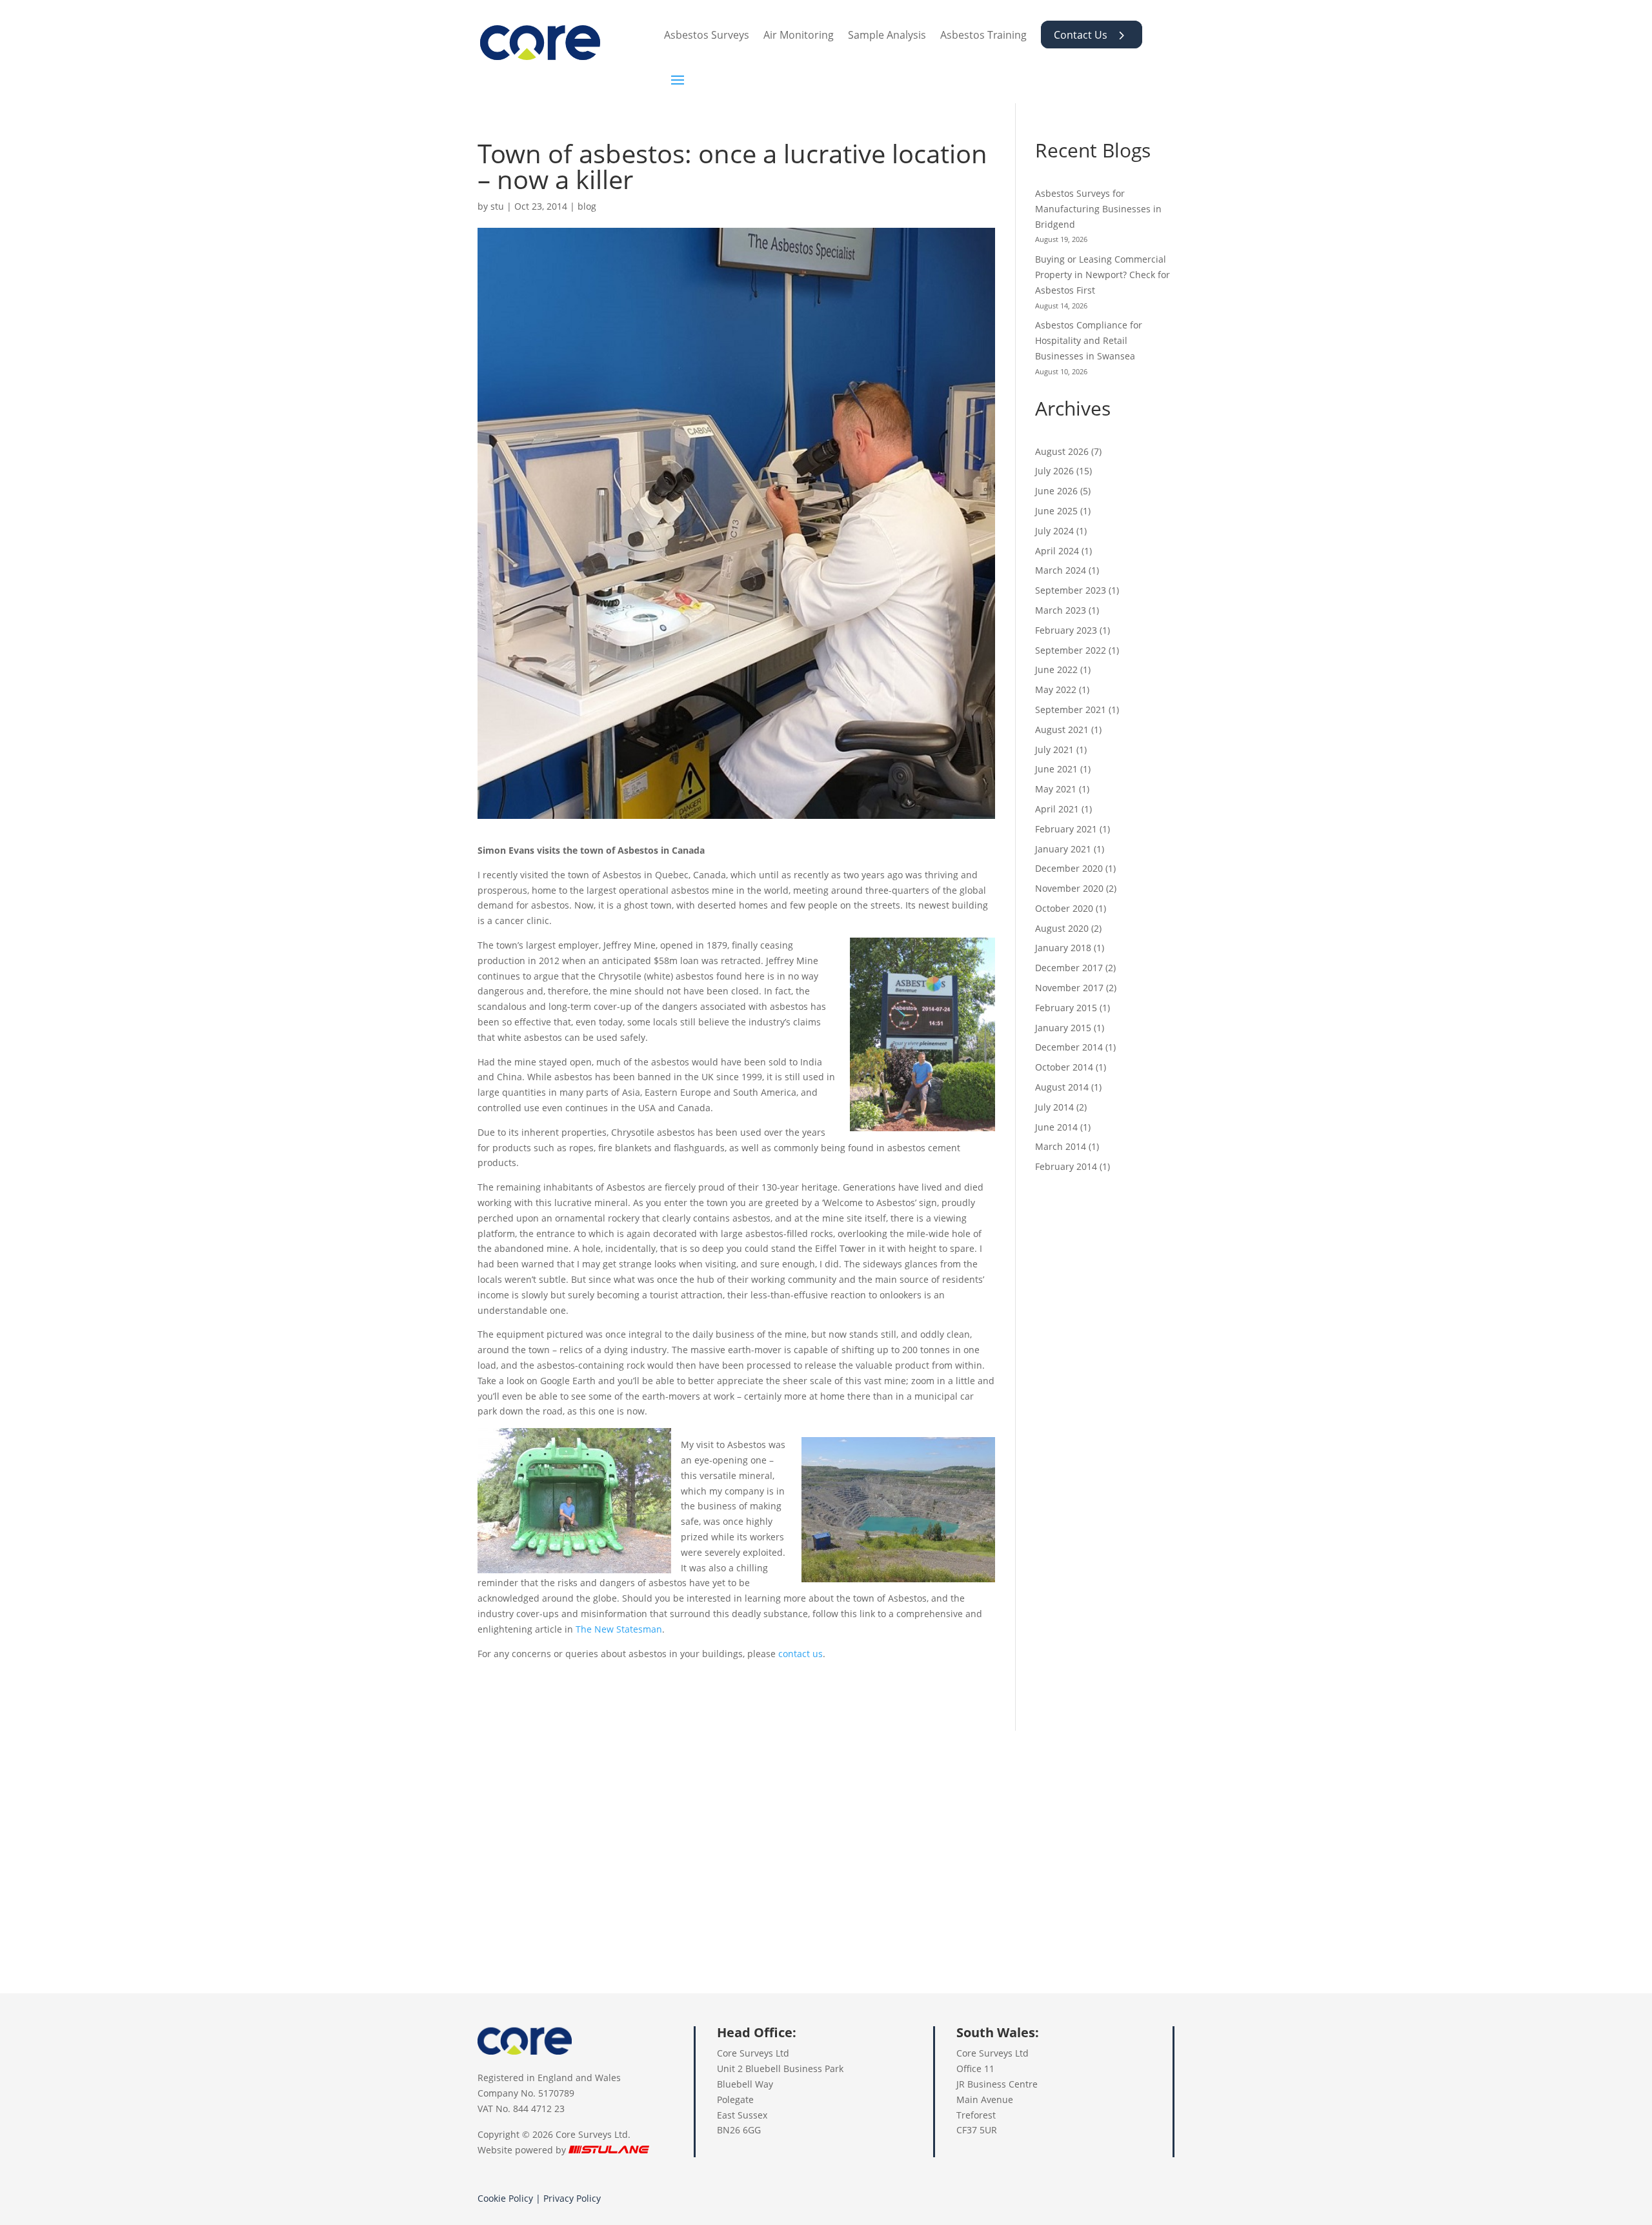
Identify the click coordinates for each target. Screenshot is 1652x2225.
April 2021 (1057, 809)
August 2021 (1062, 730)
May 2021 (1056, 789)
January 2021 (1063, 849)
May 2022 (1056, 690)
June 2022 (1056, 670)
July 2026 (1054, 471)
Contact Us (1081, 35)
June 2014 (1056, 1127)
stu (497, 206)
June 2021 (1056, 769)
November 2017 (1069, 988)
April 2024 (1057, 551)
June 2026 (1056, 491)
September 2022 (1071, 650)
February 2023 (1066, 630)
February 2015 (1066, 1008)
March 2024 (1061, 570)
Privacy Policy (572, 2198)
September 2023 (1071, 590)
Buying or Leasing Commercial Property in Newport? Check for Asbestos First (1103, 275)
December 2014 (1069, 1047)
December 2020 (1069, 868)
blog (587, 206)
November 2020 (1069, 888)
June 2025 (1056, 511)
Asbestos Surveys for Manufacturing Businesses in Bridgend (1098, 209)
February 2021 (1066, 829)
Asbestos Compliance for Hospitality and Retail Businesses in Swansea (1089, 340)
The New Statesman (619, 1629)
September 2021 (1071, 710)
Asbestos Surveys (707, 35)
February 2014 (1066, 1166)
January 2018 (1063, 948)
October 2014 (1064, 1067)
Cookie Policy (505, 2198)
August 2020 (1062, 928)
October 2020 (1064, 908)
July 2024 (1054, 531)
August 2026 (1062, 451)
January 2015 (1063, 1028)
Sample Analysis (887, 35)
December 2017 (1069, 968)
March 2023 (1061, 610)
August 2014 (1062, 1087)
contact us (801, 1654)
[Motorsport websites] (609, 2150)
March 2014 (1061, 1146)
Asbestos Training (983, 35)
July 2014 (1054, 1107)
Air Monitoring (799, 35)
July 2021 (1054, 750)
